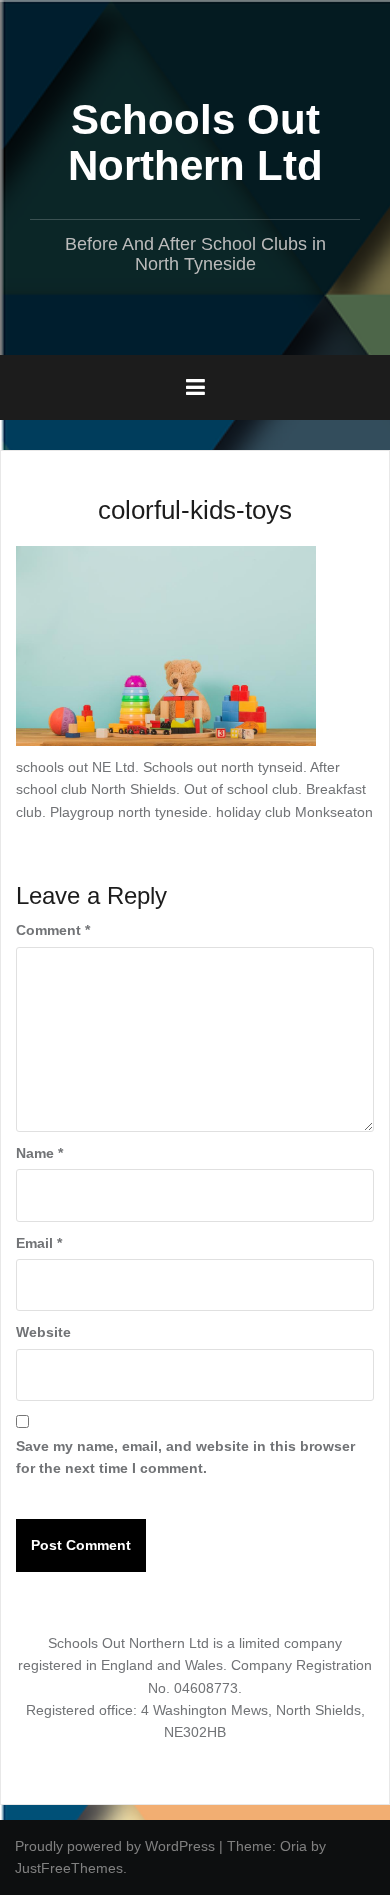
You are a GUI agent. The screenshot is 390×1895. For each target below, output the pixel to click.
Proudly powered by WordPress (115, 1846)
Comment (53, 930)
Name (39, 1153)
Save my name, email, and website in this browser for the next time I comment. (185, 1457)
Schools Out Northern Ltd (195, 142)
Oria (293, 1846)
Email (39, 1243)
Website (43, 1332)
